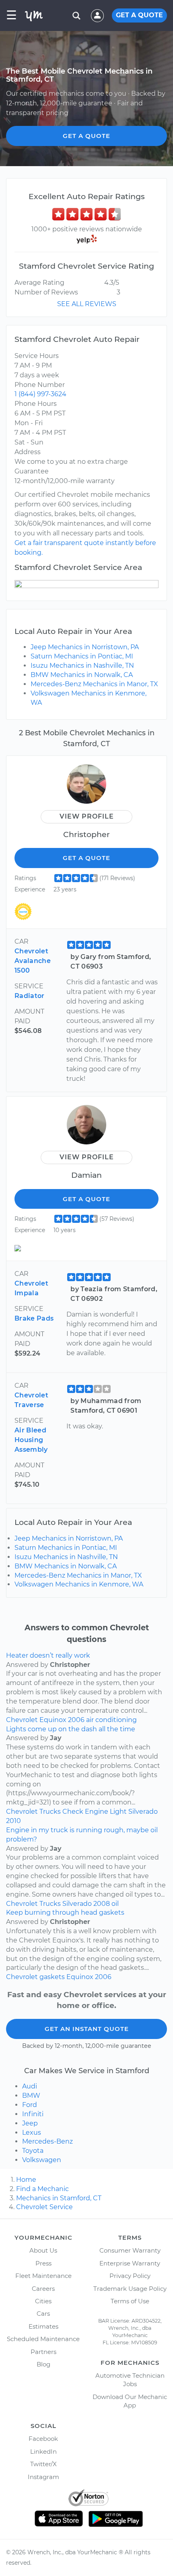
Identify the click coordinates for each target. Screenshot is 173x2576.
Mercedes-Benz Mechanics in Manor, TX (94, 684)
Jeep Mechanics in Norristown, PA (85, 647)
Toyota (33, 2151)
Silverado (143, 1812)
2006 (76, 1720)
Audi (30, 2086)
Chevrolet (22, 1720)
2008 (102, 1904)
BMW (31, 2096)
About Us (43, 2250)
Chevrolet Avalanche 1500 (33, 961)
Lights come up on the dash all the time (71, 1729)
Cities (43, 2301)
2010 (13, 1821)
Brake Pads (34, 1318)
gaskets (52, 1977)
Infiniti (33, 2114)
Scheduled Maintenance (43, 2339)
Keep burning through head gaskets (65, 1912)
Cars (43, 2314)
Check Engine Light (95, 1812)
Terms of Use (130, 2301)
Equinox (53, 1720)
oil (115, 1904)
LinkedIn (43, 2452)
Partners (43, 2352)
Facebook (43, 2439)
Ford (30, 2105)
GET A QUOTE (139, 15)
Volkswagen (42, 2160)
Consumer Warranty (130, 2250)
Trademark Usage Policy (130, 2289)
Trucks (50, 1812)
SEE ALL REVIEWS (87, 304)
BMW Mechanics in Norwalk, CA (82, 675)
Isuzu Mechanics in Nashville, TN (82, 666)
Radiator (30, 996)
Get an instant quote (87, 2029)
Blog (43, 2364)
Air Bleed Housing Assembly (31, 1440)
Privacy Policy (130, 2276)
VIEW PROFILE (87, 816)
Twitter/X (43, 2464)
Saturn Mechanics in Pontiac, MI (82, 656)
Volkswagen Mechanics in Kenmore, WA (79, 1584)
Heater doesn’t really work (48, 1655)
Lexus (32, 2133)
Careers (43, 2289)
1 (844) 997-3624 (40, 394)
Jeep (30, 2123)
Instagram (43, 2477)
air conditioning (111, 1720)
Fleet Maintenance (43, 2276)
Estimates (43, 2326)
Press (43, 2263)
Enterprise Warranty (130, 2263)
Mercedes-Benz (47, 2141)
